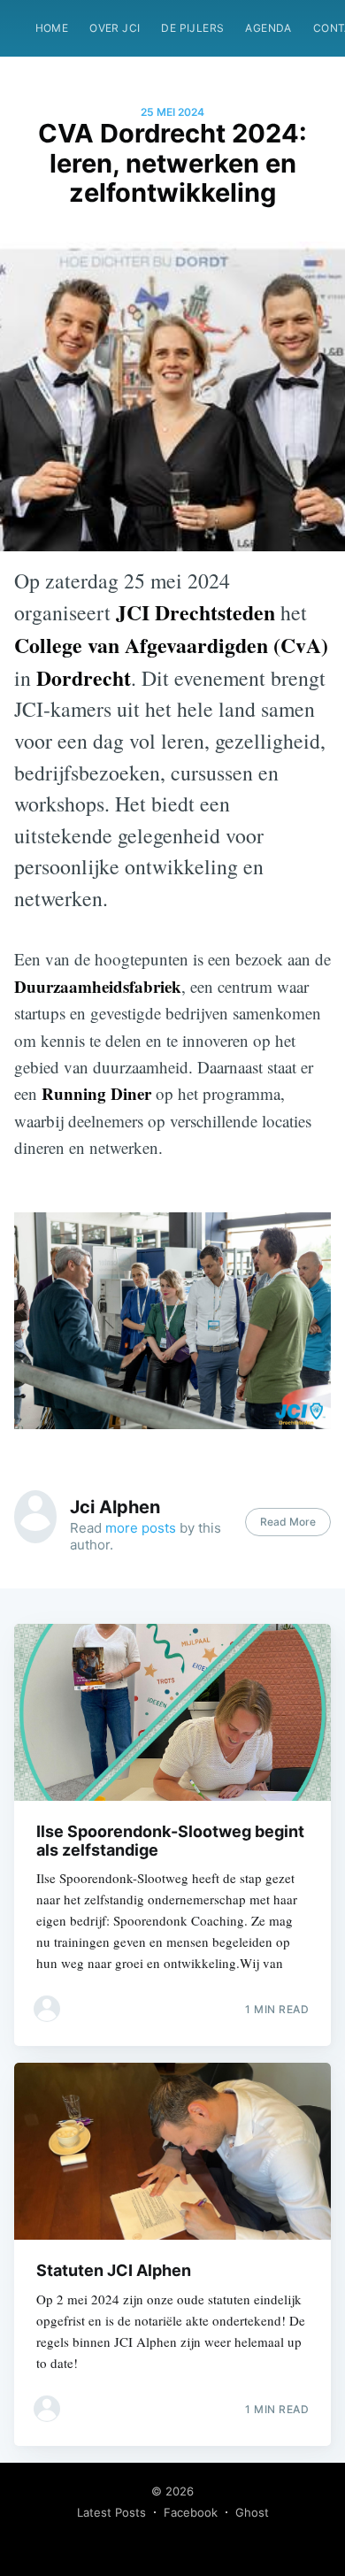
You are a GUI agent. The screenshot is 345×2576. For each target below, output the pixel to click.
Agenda (268, 28)
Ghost (252, 2512)
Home (52, 28)
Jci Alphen (115, 1507)
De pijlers (192, 28)
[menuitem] (52, 28)
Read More (288, 1522)
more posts (141, 1528)
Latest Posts (111, 2512)
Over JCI (115, 28)
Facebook (191, 2512)
